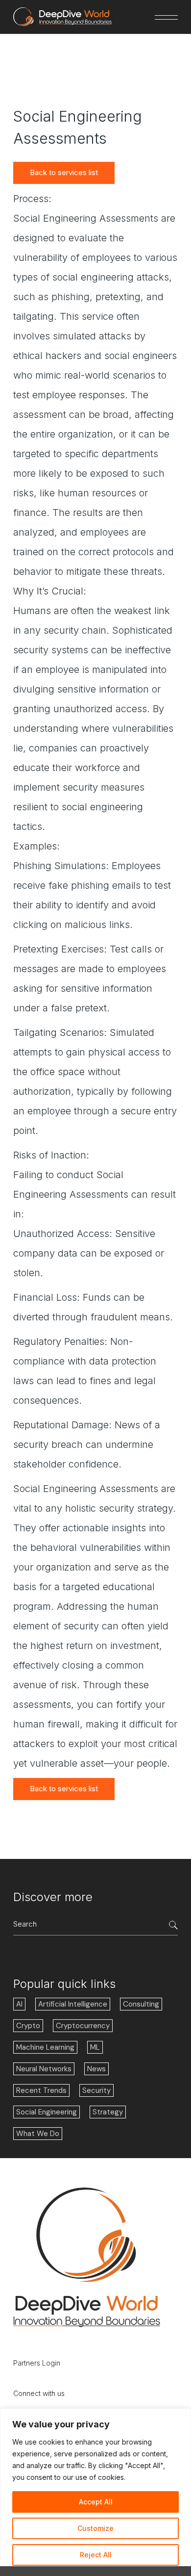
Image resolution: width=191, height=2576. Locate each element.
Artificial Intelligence (73, 2004)
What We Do (38, 2134)
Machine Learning (45, 2047)
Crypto (28, 2026)
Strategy (108, 2112)
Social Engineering (47, 2112)
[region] (95, 2492)
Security (96, 2090)
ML (95, 2047)
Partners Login (37, 2363)
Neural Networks (44, 2069)
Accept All (96, 2502)
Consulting (141, 2004)
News (96, 2069)
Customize (95, 2528)
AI (19, 2004)
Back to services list (64, 172)
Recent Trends (41, 2090)
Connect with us (39, 2393)
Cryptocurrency (83, 2026)
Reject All (96, 2555)
